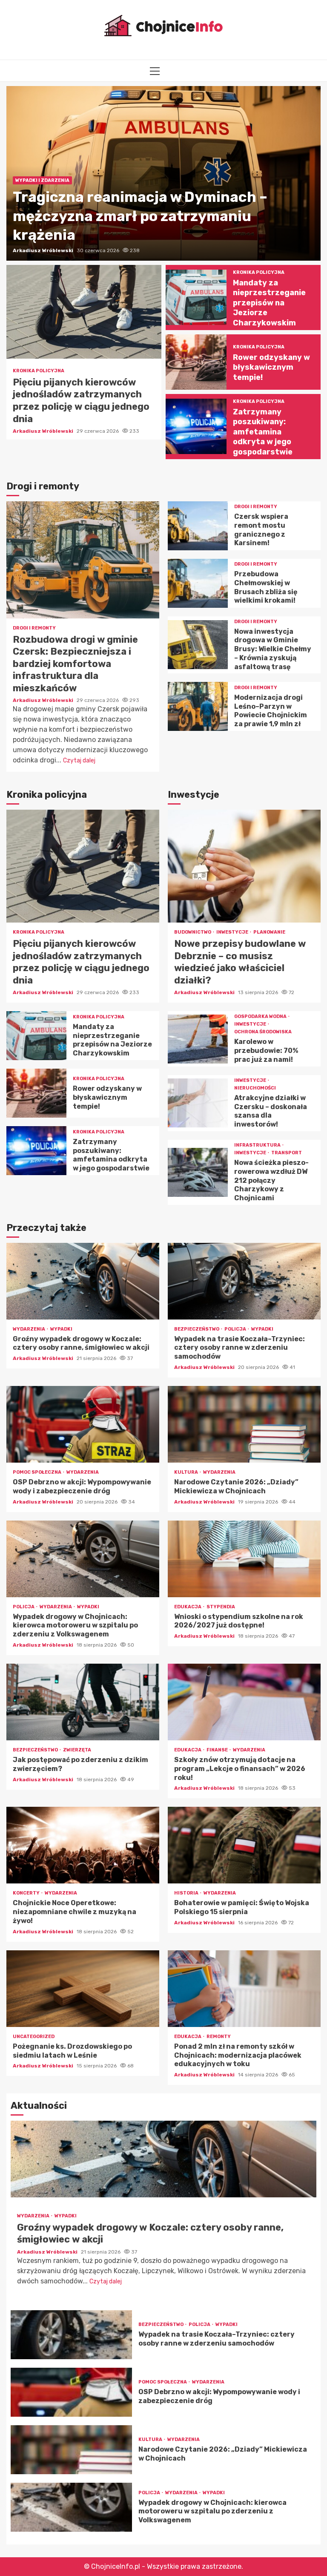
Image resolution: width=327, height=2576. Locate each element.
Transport (287, 1153)
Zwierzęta (77, 1750)
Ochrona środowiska (263, 1032)
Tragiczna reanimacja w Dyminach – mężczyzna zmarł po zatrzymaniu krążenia (140, 216)
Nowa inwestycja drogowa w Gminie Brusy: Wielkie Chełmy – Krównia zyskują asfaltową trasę (198, 645)
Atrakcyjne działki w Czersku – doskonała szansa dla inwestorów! (198, 1103)
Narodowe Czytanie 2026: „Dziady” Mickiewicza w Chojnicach (244, 1424)
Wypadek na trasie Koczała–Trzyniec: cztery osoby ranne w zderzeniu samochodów (244, 1281)
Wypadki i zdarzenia (42, 180)
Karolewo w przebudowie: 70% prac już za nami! (198, 1039)
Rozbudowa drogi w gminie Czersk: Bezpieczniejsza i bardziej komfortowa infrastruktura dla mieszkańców (83, 560)
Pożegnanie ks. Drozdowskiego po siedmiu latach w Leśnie (83, 1989)
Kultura (186, 1472)
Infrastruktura (258, 1145)
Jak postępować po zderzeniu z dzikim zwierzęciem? (83, 1702)
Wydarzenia (29, 1329)
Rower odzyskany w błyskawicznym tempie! (196, 362)
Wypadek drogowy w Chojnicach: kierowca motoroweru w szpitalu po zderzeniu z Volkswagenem (83, 1559)
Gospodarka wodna (261, 1016)
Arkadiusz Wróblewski (44, 250)
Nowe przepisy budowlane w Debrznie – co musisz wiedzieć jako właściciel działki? (244, 866)
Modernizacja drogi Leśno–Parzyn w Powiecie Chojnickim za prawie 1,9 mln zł (198, 706)
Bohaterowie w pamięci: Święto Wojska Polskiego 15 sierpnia (244, 1845)
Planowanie (269, 932)
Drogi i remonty (34, 628)
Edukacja (188, 1607)
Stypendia (221, 1607)
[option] (163, 173)
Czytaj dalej (79, 760)
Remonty (219, 2037)
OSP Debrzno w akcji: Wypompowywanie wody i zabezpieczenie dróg (83, 1424)
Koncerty (27, 1893)
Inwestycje (233, 932)
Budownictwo (193, 932)
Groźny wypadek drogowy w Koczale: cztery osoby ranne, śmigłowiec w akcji (83, 1281)
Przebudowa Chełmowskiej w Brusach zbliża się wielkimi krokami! (198, 583)
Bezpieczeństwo (197, 1329)
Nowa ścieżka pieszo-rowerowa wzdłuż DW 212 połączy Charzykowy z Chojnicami (198, 1172)
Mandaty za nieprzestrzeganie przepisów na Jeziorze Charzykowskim (196, 297)
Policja (236, 1329)
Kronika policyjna (39, 371)
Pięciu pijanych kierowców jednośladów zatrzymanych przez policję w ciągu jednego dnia (84, 312)
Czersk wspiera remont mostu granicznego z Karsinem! (198, 526)
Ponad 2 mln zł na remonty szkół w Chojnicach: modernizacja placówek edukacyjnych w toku (244, 1989)
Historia (187, 1893)
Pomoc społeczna (37, 1472)
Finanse (218, 1750)
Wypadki (61, 1329)
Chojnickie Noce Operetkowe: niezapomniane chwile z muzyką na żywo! (83, 1845)
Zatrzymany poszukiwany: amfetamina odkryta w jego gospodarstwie (196, 426)
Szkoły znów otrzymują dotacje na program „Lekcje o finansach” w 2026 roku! (244, 1702)
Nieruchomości (255, 1088)
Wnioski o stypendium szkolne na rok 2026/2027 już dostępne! (244, 1559)
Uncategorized (34, 2037)
